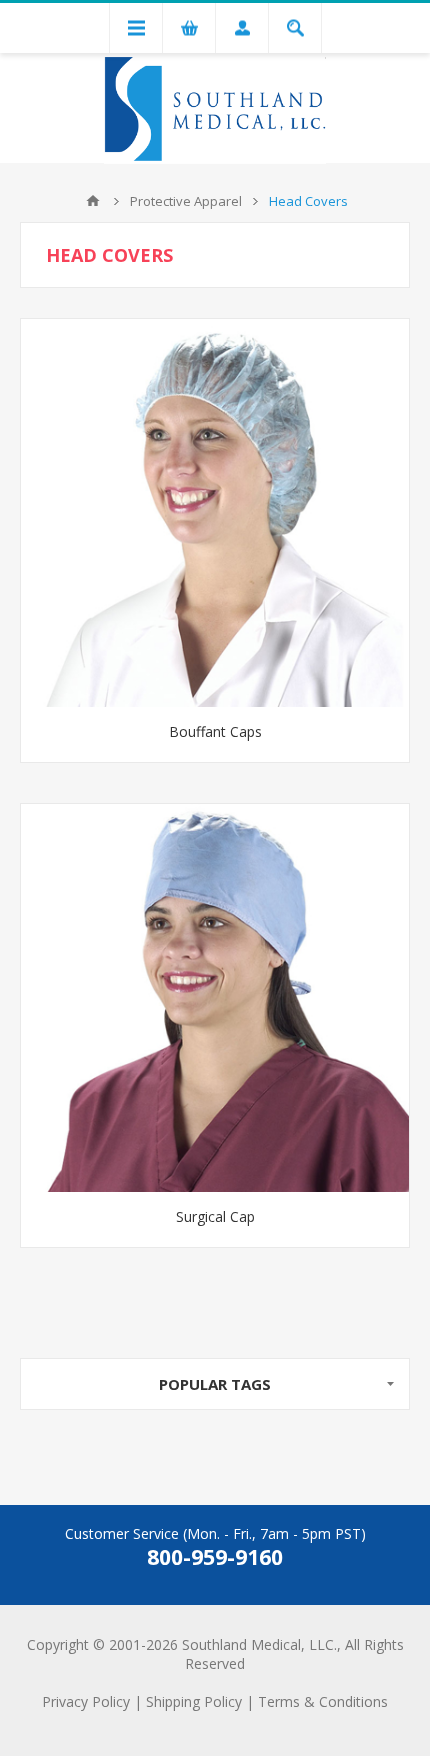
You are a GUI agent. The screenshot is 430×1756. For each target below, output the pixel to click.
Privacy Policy (86, 1701)
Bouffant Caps (215, 731)
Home (93, 201)
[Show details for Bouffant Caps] (215, 513)
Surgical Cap (215, 1216)
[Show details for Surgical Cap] (215, 998)
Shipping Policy (194, 1701)
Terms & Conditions (323, 1701)
